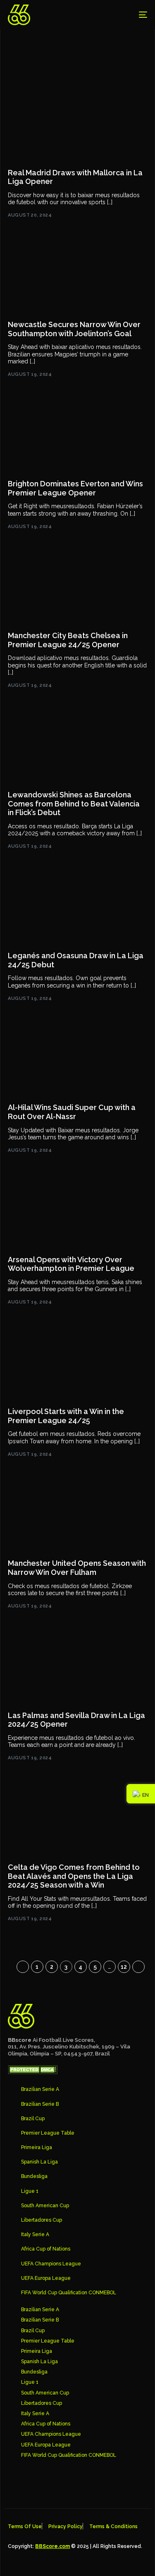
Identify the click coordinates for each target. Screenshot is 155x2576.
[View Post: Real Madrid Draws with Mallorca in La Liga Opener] (77, 123)
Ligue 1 (30, 2191)
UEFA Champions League (51, 2264)
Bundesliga (34, 2176)
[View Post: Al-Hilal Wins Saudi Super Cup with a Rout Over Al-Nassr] (77, 1058)
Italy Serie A (35, 2234)
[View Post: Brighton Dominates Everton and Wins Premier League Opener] (77, 434)
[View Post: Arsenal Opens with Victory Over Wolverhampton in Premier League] (77, 1210)
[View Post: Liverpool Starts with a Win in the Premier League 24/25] (77, 1362)
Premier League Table (48, 2133)
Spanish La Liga (39, 2162)
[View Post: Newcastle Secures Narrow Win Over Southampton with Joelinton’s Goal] (77, 275)
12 (124, 1967)
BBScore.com (52, 2546)
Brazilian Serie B (40, 2104)
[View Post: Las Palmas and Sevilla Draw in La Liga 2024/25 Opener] (77, 1666)
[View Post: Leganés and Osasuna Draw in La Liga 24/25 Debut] (77, 906)
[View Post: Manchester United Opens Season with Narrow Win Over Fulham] (77, 1514)
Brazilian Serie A (40, 2089)
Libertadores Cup (42, 2220)
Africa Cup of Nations (46, 2249)
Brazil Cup (33, 2119)
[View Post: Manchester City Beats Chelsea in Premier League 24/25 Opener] (77, 586)
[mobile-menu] (137, 15)
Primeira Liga (37, 2147)
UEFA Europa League (46, 2278)
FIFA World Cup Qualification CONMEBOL (69, 2293)
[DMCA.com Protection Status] (33, 2072)
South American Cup (45, 2206)
